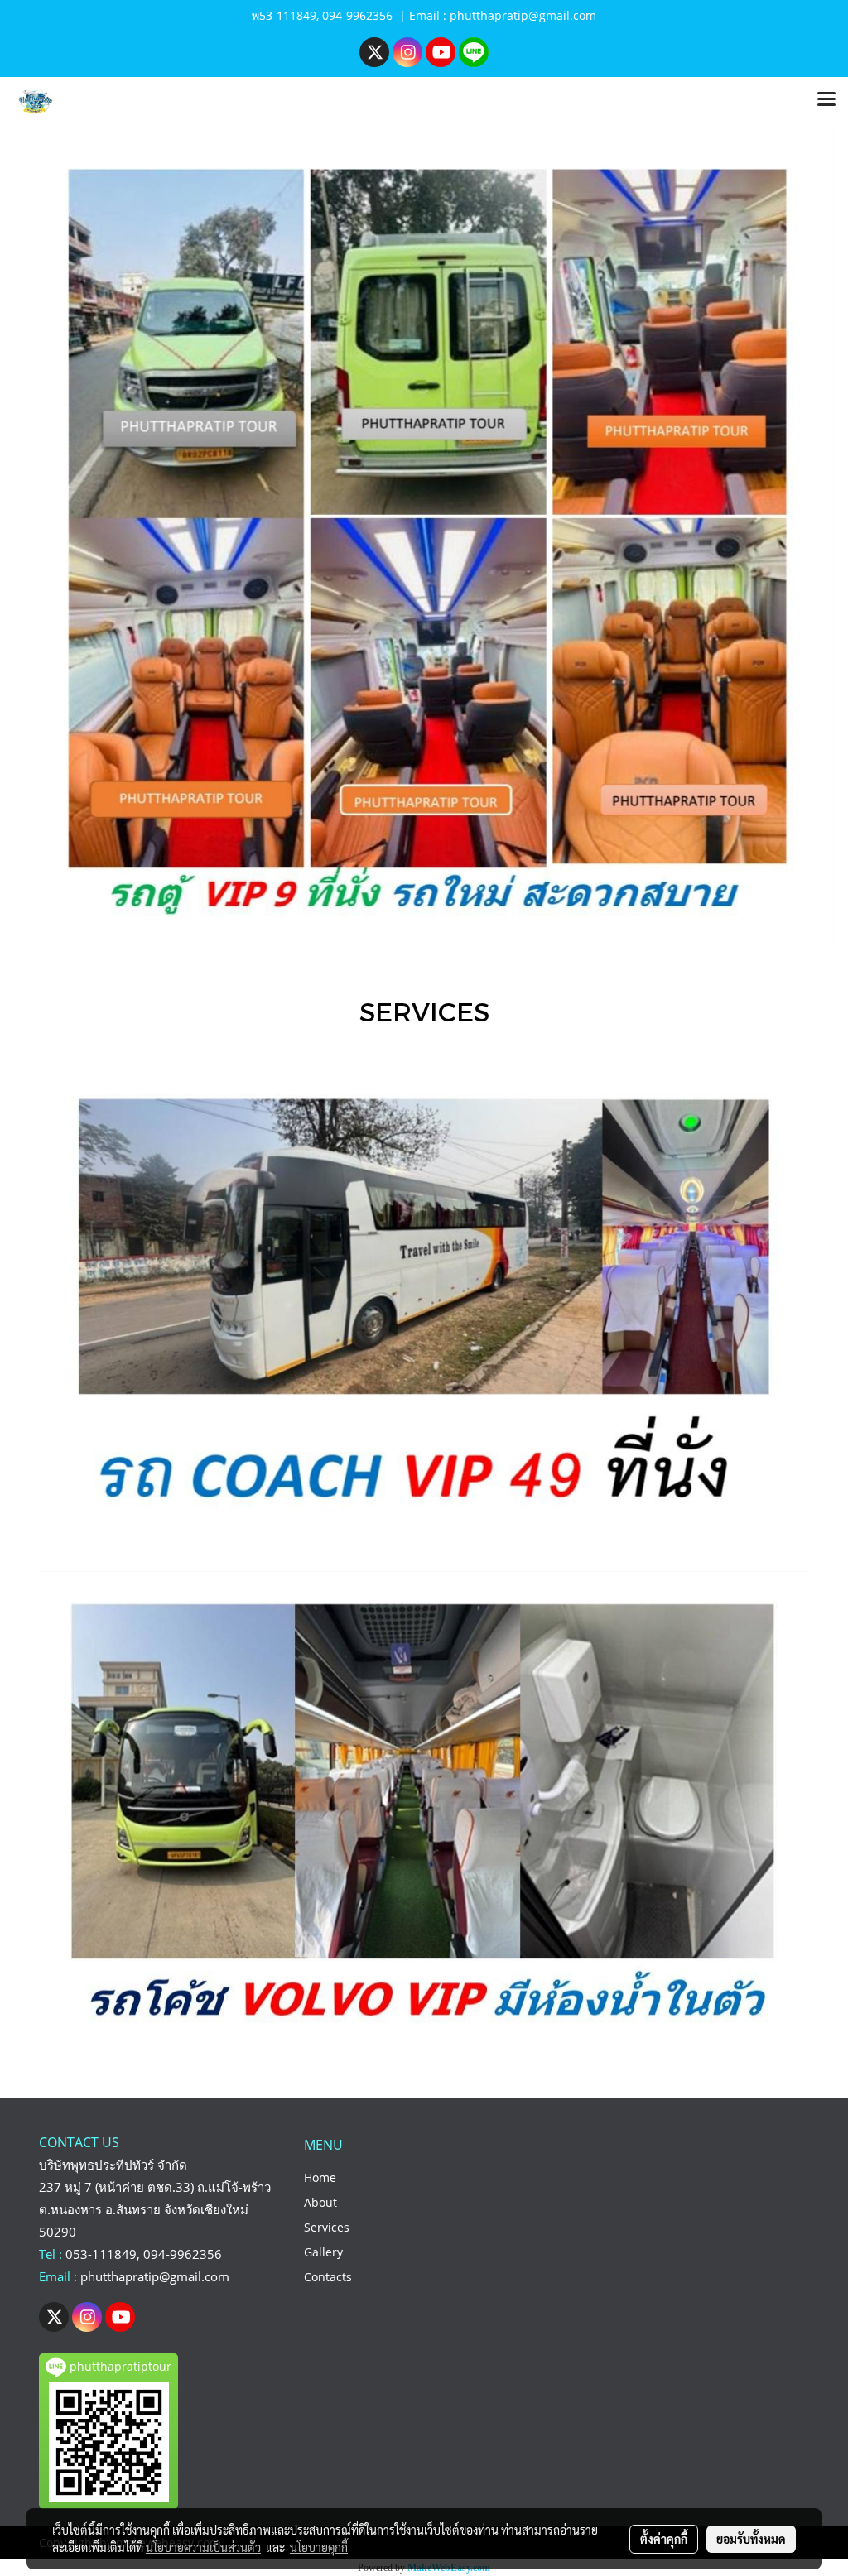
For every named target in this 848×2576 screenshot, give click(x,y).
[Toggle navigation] (826, 100)
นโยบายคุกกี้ (319, 2547)
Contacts (328, 2277)
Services (327, 2227)
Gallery (323, 2252)
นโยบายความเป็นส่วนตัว (203, 2547)
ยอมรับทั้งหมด (751, 2539)
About (320, 2202)
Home (320, 2177)
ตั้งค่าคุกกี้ (664, 2539)
